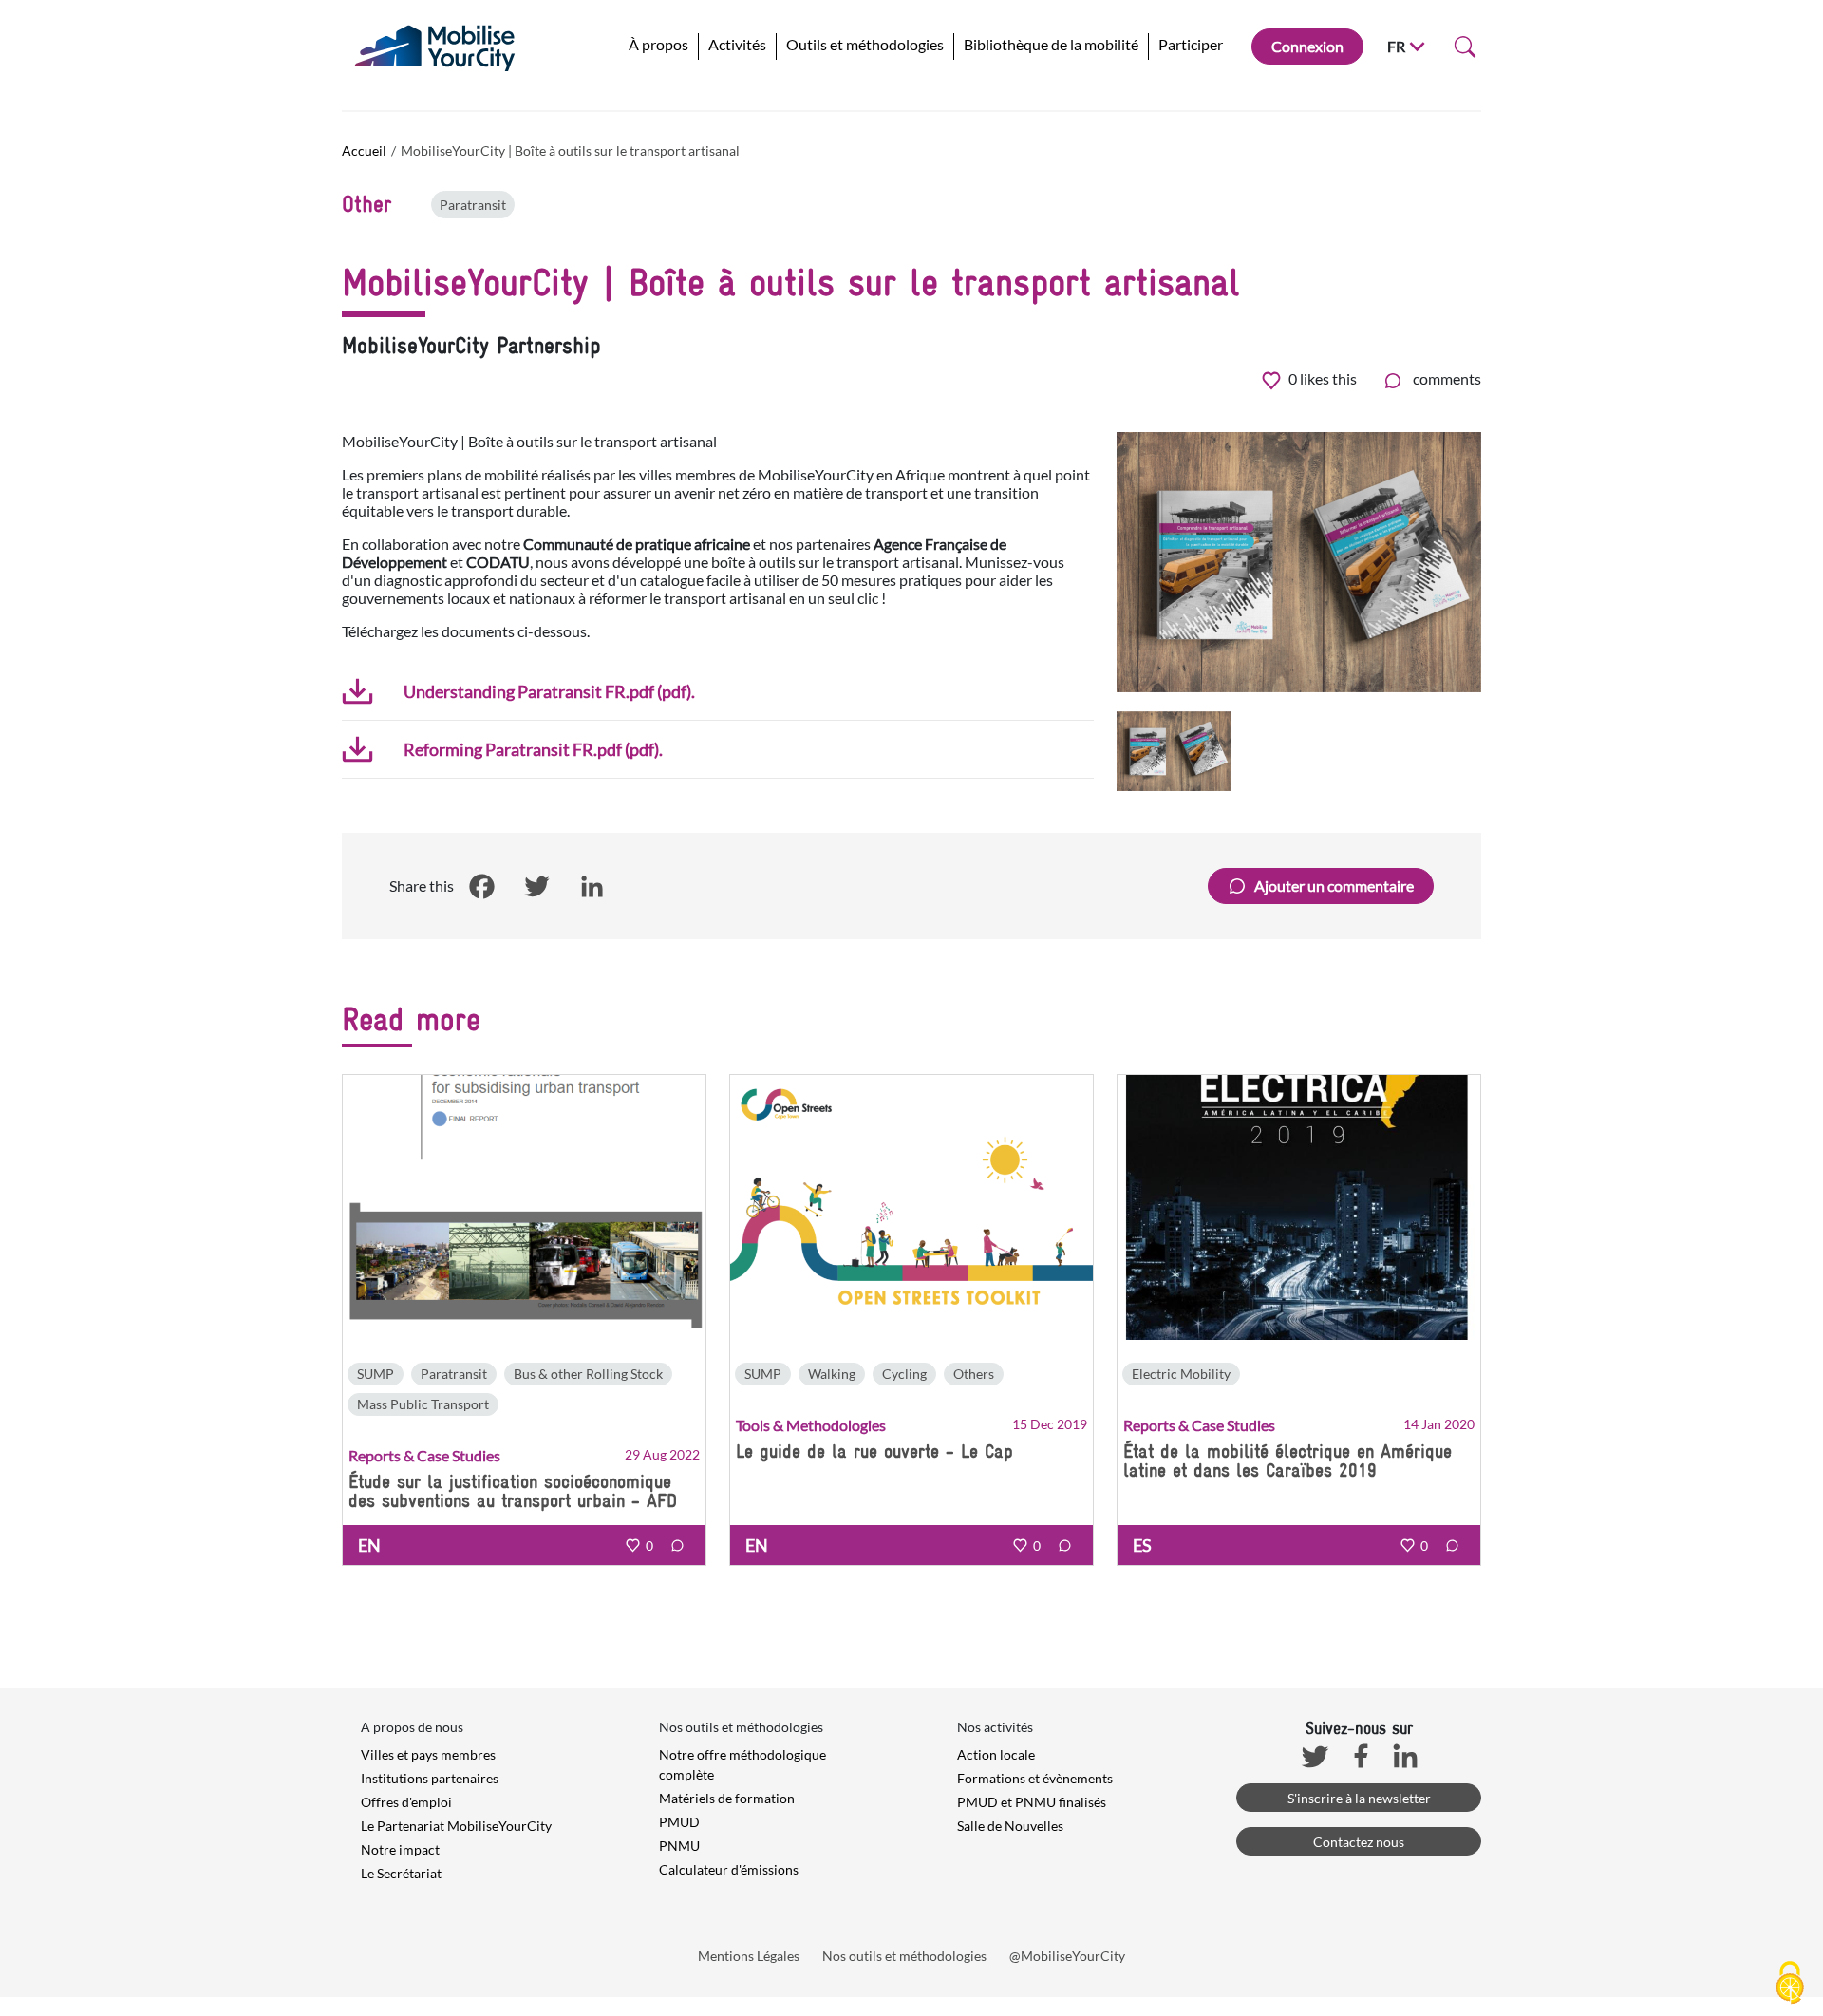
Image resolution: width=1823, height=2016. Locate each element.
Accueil (364, 151)
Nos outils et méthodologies (904, 1956)
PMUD (679, 1822)
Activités (737, 44)
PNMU (679, 1846)
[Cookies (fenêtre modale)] (1790, 1984)
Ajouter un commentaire (1334, 886)
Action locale (996, 1754)
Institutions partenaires (430, 1778)
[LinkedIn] (592, 887)
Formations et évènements (1035, 1778)
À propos (658, 44)
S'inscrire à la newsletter (1359, 1798)
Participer (1191, 44)
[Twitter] (536, 887)
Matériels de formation (727, 1798)
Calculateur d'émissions (729, 1869)
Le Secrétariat (401, 1873)
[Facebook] (481, 887)
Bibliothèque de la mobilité (1051, 44)
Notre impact (400, 1849)
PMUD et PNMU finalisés (1032, 1802)
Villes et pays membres (428, 1754)
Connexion (1307, 46)
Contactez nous (1359, 1842)
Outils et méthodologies (865, 44)
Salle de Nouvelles (1010, 1826)
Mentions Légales (749, 1956)
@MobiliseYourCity (1067, 1956)
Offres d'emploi (406, 1802)
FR (1396, 46)
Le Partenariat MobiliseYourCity (456, 1826)
